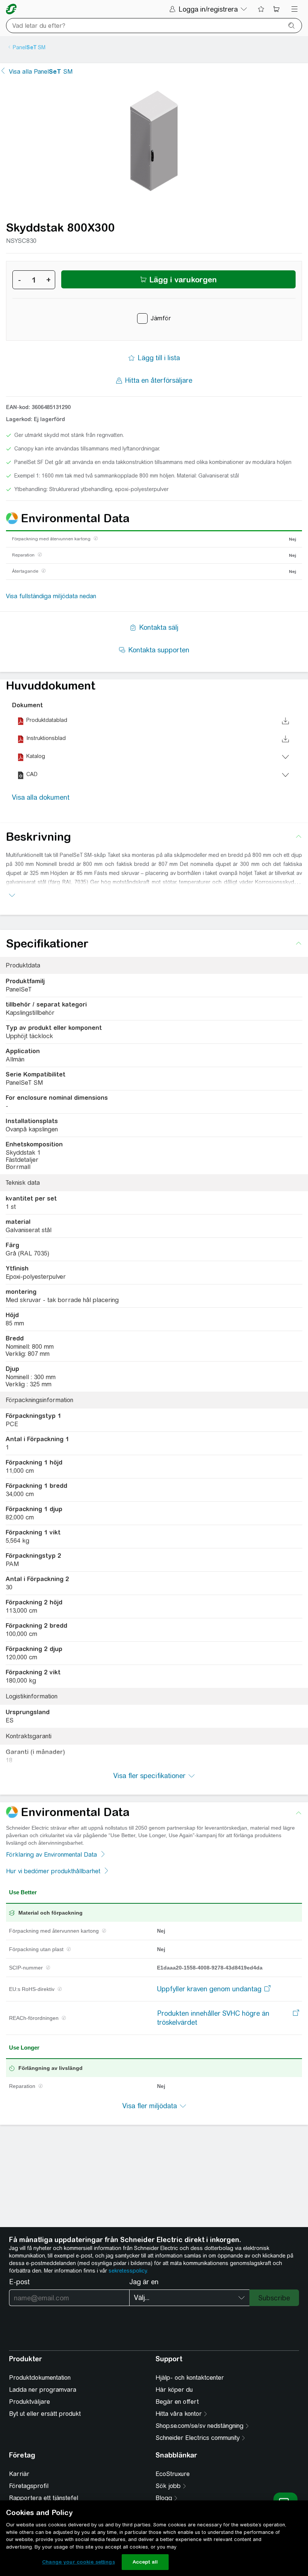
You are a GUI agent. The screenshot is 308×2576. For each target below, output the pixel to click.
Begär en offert (177, 2402)
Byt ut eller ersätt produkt (45, 2414)
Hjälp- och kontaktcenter (190, 2378)
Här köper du (174, 2390)
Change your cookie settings (79, 2562)
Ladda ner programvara (43, 2390)
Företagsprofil (29, 2486)
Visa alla (41, 72)
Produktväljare (29, 2402)
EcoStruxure (173, 2474)
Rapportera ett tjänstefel (44, 2498)
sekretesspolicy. (128, 2271)
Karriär (19, 2474)
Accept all (145, 2562)
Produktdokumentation (40, 2378)
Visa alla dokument (41, 797)
